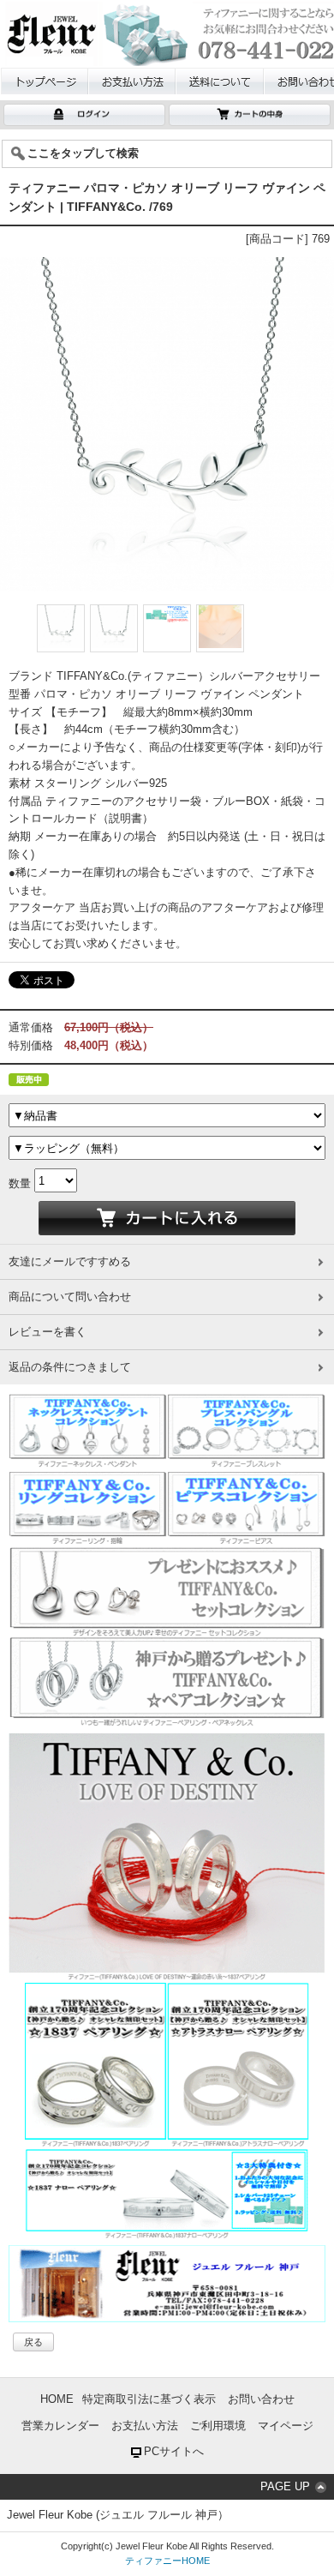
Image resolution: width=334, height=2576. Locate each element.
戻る (33, 2342)
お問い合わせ (261, 2399)
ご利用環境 (218, 2426)
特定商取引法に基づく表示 (149, 2399)
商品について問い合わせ (70, 1297)
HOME (57, 2399)
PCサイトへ (174, 2451)
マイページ (286, 2426)
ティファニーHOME (167, 2561)
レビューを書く (48, 1332)
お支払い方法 (145, 2426)
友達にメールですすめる (70, 1261)
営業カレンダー (60, 2426)
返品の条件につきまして (70, 1367)
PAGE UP (285, 2486)
